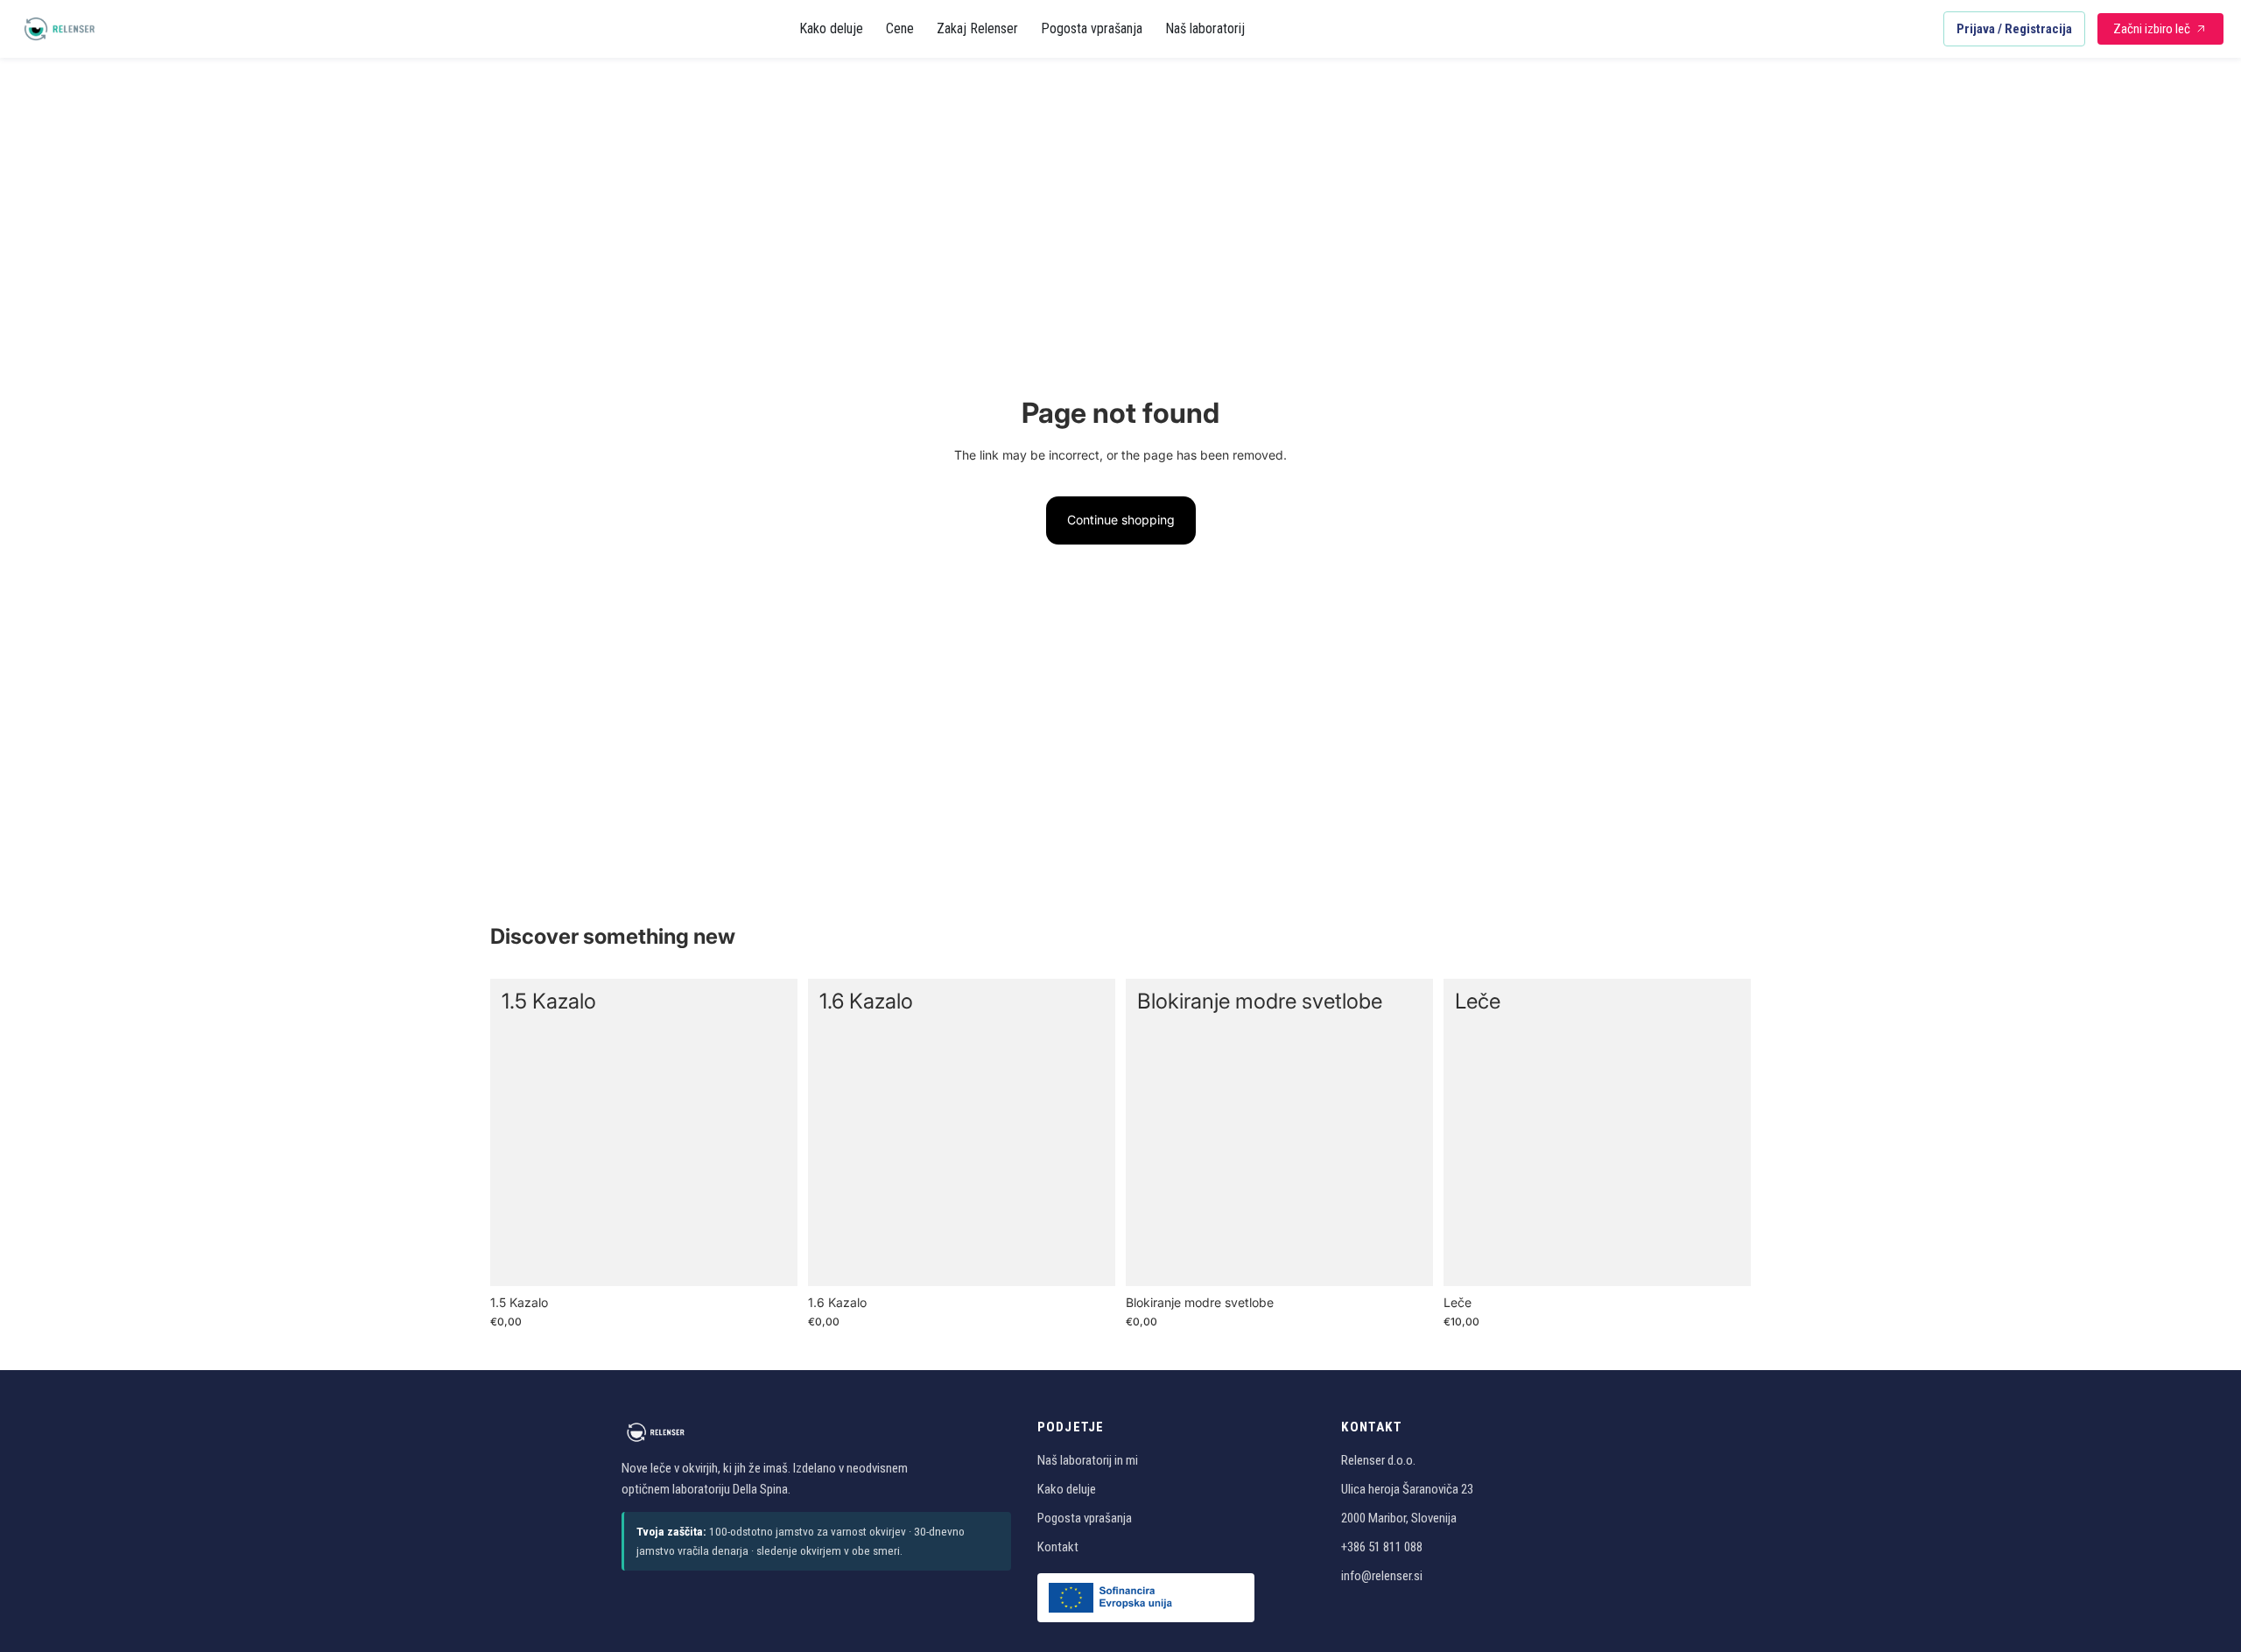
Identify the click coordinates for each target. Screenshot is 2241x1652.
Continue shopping (1121, 520)
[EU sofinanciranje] (1146, 1598)
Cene (900, 28)
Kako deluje (831, 28)
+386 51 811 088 (1382, 1547)
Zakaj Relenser (977, 28)
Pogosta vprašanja (1092, 28)
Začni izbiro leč (2152, 29)
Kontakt (1058, 1547)
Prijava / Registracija (2014, 29)
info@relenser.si (1382, 1576)
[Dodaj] (770, 1259)
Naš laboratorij (1205, 28)
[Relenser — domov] (60, 29)
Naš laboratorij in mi (1088, 1460)
